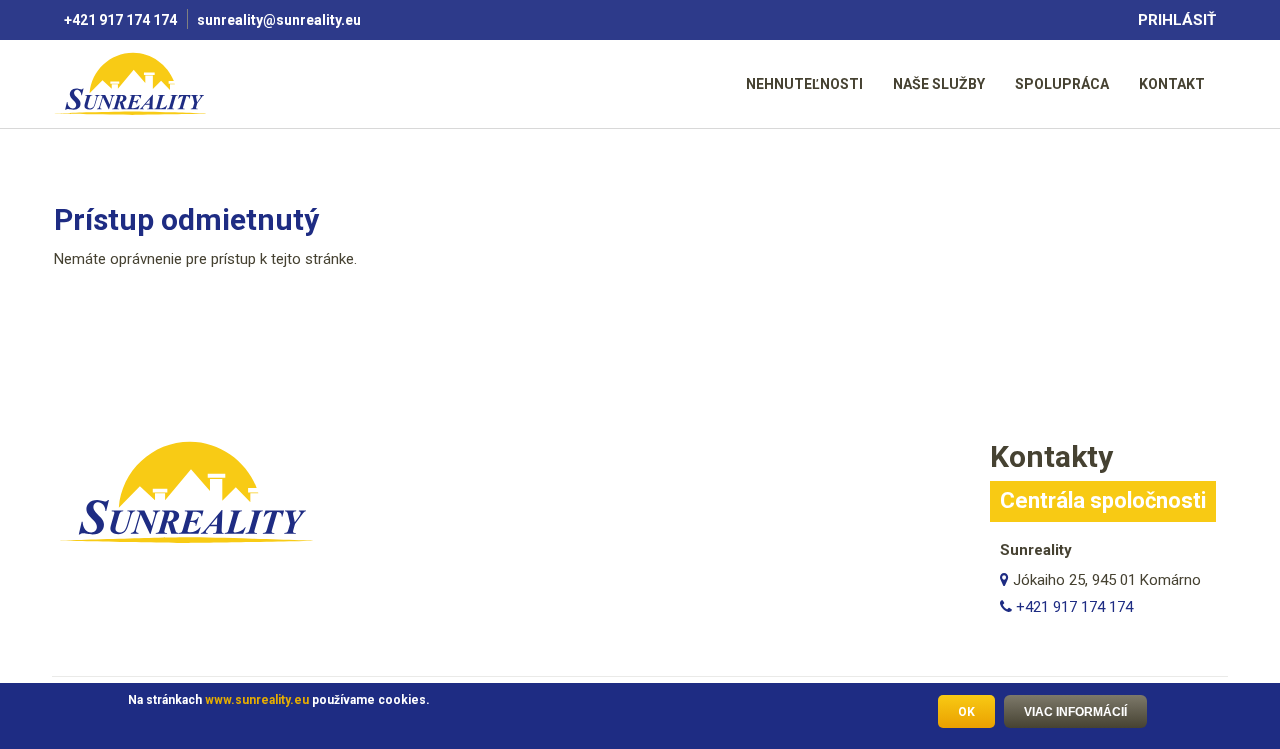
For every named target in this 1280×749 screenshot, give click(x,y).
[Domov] (132, 83)
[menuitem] (804, 83)
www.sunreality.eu (257, 700)
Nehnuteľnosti (804, 84)
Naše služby (939, 84)
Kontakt (1172, 84)
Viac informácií (1075, 712)
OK (966, 712)
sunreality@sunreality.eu (280, 20)
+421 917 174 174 (120, 20)
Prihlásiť (1177, 20)
